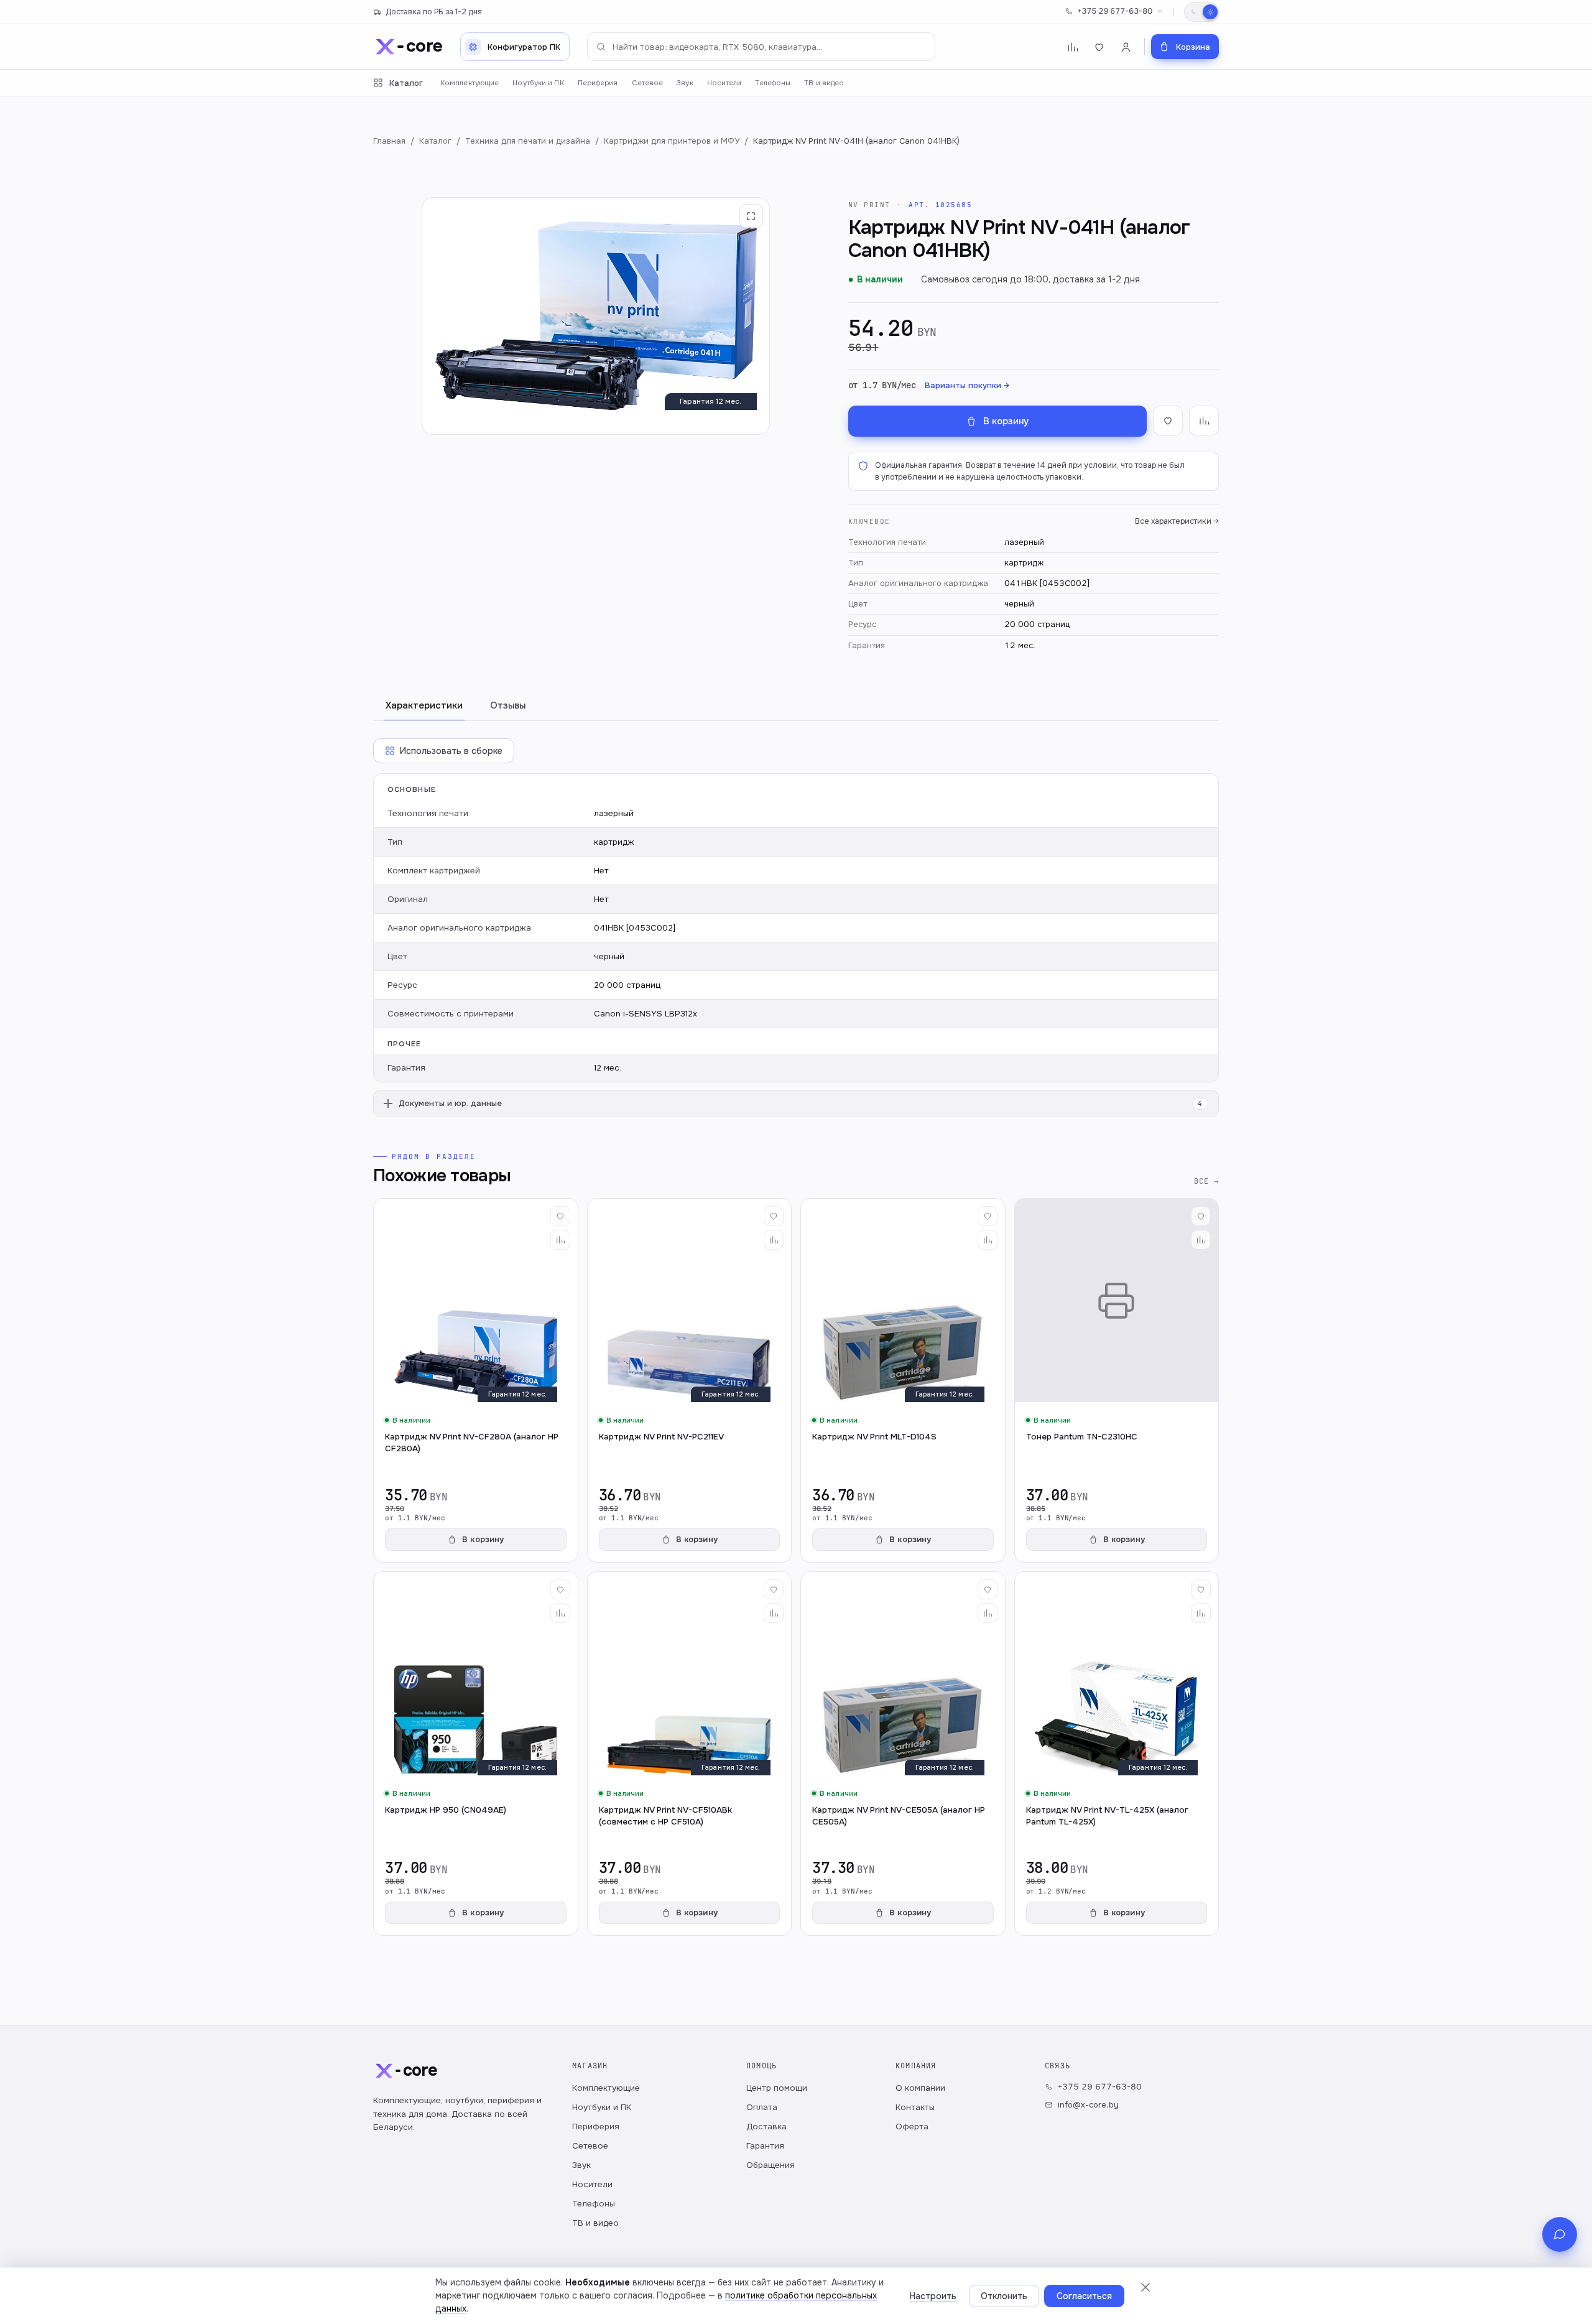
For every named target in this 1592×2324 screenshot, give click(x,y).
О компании (920, 2088)
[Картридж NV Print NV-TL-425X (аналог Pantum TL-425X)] (1117, 1754)
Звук (685, 83)
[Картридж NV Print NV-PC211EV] (690, 1380)
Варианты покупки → (967, 385)
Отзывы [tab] (508, 705)
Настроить (933, 2296)
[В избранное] (1168, 421)
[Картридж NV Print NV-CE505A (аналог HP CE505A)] (903, 1754)
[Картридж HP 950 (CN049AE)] (476, 1754)
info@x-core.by (1088, 2105)
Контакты (915, 2107)
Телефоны (773, 83)
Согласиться (1084, 2296)
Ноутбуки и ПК (538, 83)
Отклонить (1004, 2296)
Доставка (766, 2126)
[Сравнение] (1072, 47)
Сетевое (648, 83)
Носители (724, 83)
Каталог (406, 83)
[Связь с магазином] (1560, 2234)
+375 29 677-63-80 (1115, 11)
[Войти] (1126, 47)
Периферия (598, 83)
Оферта (912, 2126)
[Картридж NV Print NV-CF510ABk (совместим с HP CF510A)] (690, 1754)
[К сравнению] (1204, 421)
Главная (389, 141)
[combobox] (761, 47)
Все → (1206, 1181)
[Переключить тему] (1201, 12)
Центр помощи (777, 2088)
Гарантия (765, 2146)
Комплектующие (470, 83)
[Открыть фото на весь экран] (751, 216)
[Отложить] (560, 1216)
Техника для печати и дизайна (528, 141)
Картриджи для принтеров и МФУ (672, 141)
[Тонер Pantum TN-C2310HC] (1117, 1380)
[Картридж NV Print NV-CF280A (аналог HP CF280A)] (476, 1380)
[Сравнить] (560, 1240)
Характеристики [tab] (424, 705)
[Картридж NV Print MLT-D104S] (903, 1380)
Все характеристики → (1177, 521)
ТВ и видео (824, 83)
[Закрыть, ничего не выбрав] (1145, 2287)
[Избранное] (1099, 47)
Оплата (762, 2107)
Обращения (771, 2165)
